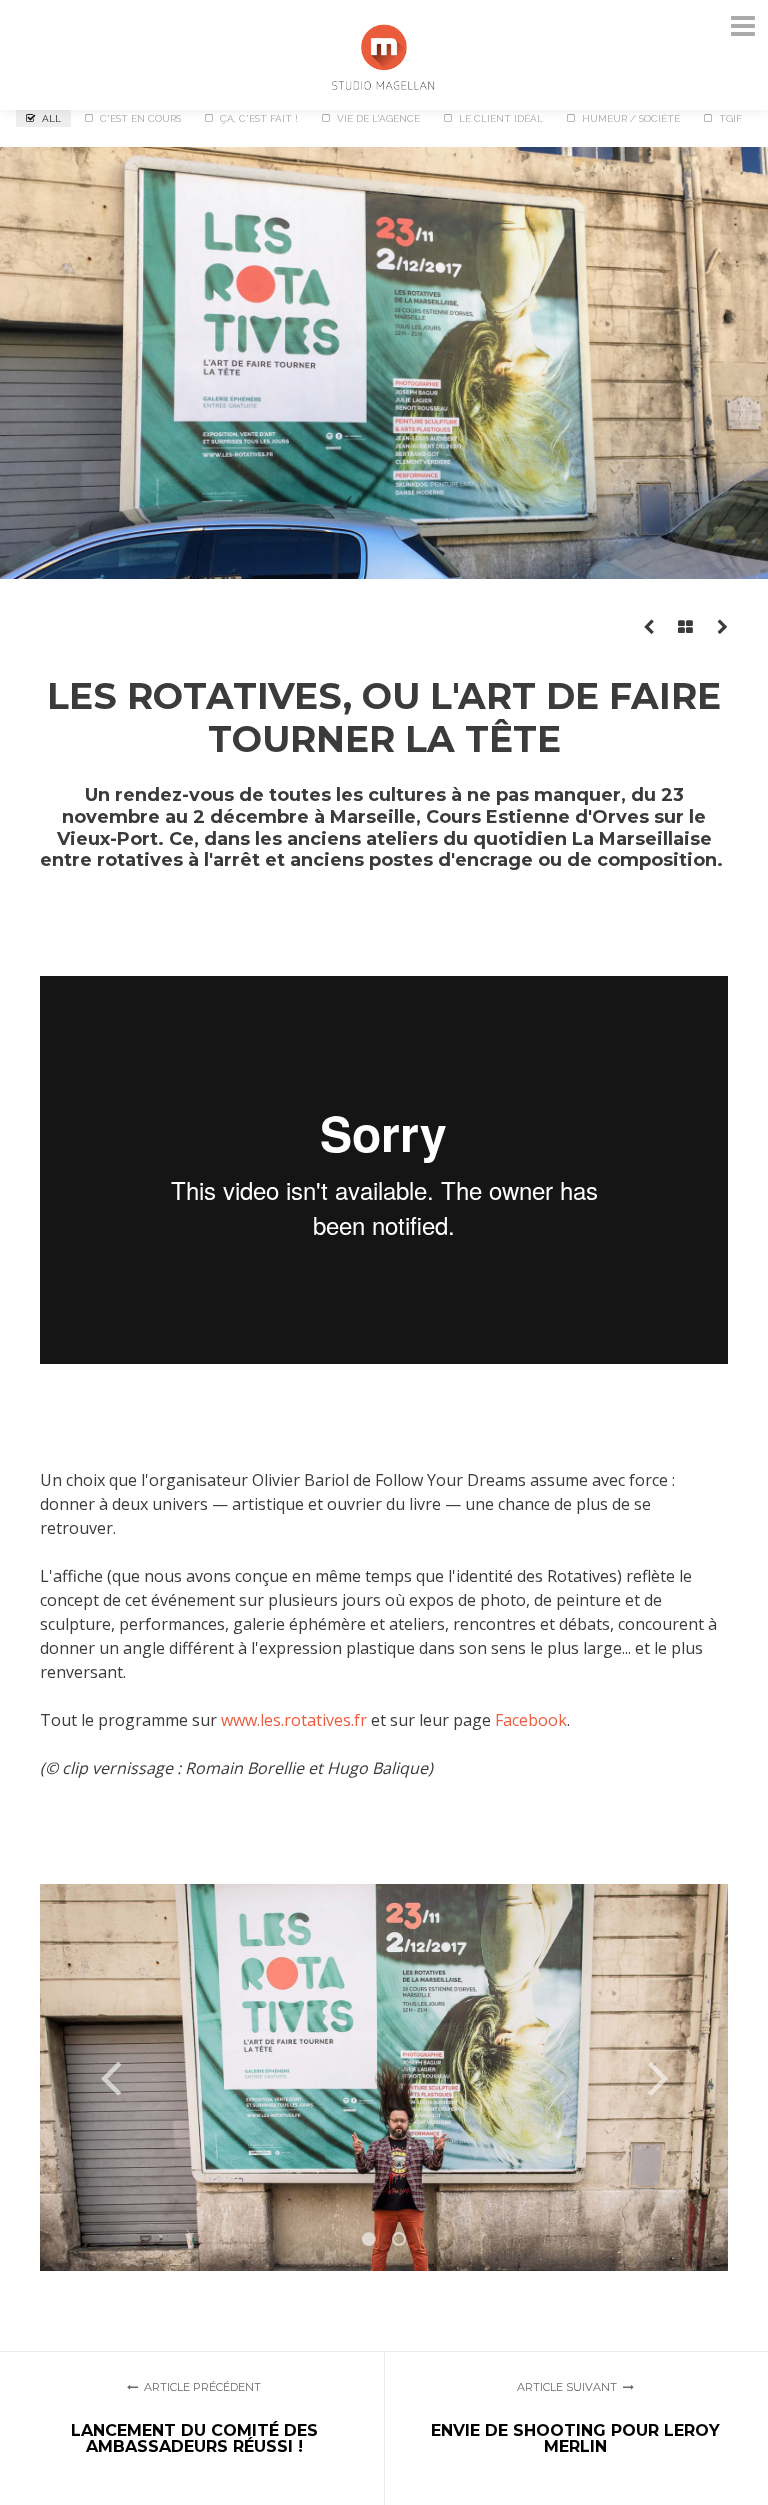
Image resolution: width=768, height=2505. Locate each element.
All (51, 118)
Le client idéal (501, 118)
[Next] (658, 2077)
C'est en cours (140, 118)
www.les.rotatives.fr (294, 1720)
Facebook (531, 1720)
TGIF (730, 118)
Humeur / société (631, 118)
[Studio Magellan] (384, 54)
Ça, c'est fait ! (259, 118)
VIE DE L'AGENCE (378, 118)
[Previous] (110, 2077)
